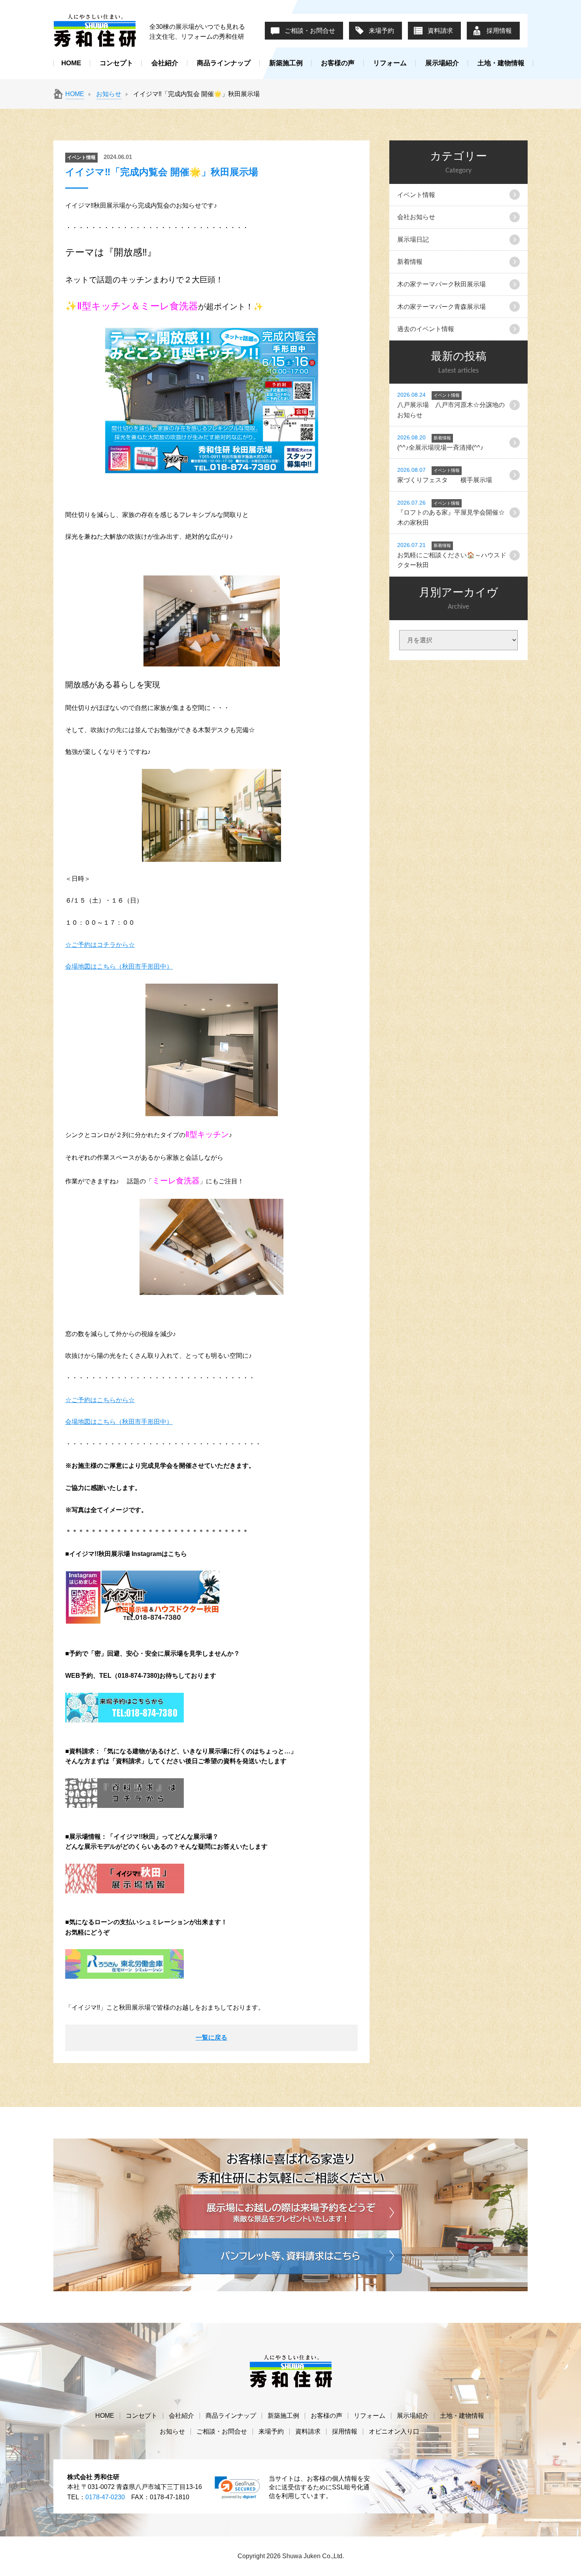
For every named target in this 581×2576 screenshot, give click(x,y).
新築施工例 (286, 63)
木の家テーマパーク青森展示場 (441, 307)
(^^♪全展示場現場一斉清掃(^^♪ (440, 443)
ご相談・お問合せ (310, 31)
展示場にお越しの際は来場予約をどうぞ (291, 2212)
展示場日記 (413, 239)
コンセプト (116, 63)
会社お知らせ (416, 217)
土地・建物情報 (501, 63)
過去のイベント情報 (426, 329)
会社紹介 (165, 63)
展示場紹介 (442, 63)
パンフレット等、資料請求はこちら (291, 2256)
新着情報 (410, 262)
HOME (71, 63)
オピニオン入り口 (394, 2431)
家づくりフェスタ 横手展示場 (445, 475)
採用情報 (499, 31)
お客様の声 (338, 63)
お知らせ (109, 94)
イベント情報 (416, 195)
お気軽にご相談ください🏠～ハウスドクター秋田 (452, 555)
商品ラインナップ (224, 63)
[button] (237, 2488)
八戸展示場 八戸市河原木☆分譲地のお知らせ (451, 405)
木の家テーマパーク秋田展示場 (441, 284)
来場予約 (381, 31)
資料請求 (440, 31)
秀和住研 (95, 30)
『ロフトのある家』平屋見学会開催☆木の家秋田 (451, 513)
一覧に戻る (211, 2038)
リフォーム (390, 63)
